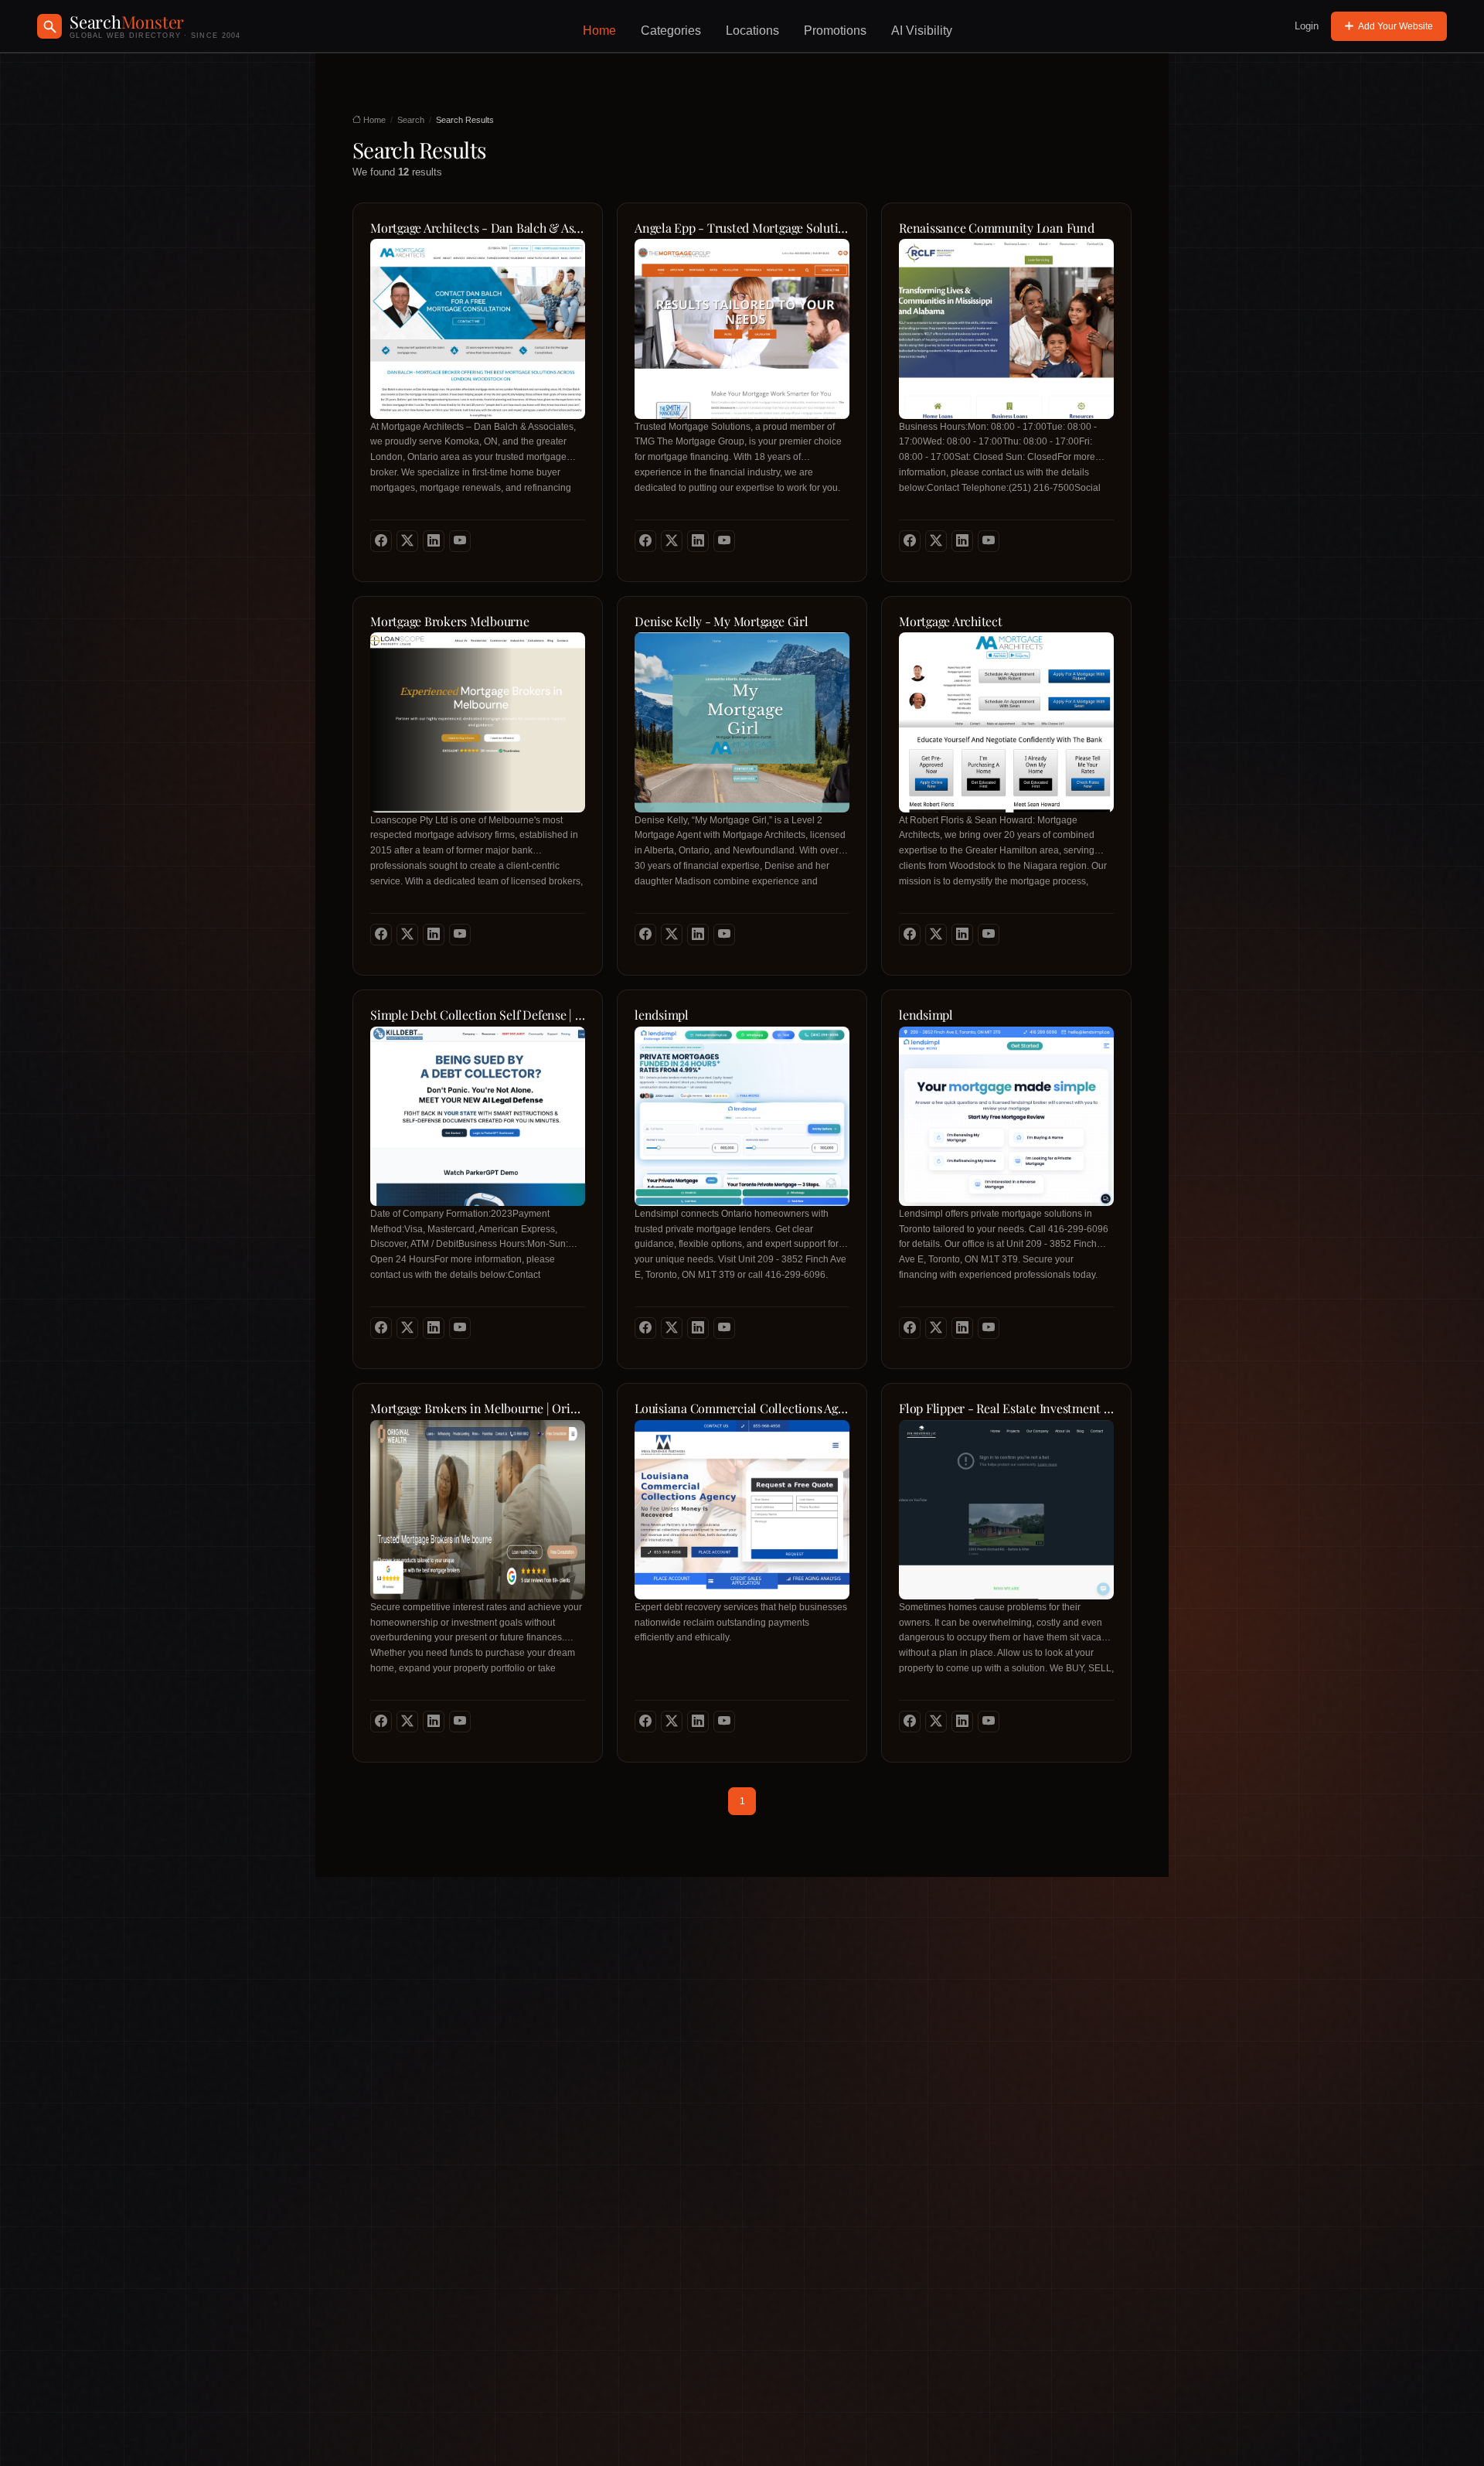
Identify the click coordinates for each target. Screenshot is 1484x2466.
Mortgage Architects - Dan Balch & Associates (478, 228)
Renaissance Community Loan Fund (997, 228)
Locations (752, 31)
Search (411, 120)
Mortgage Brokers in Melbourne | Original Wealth (478, 1408)
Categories (671, 31)
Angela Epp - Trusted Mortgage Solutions (742, 228)
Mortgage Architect (951, 622)
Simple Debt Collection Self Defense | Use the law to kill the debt (478, 1015)
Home (599, 31)
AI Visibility (922, 31)
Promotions (835, 31)
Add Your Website (1396, 26)
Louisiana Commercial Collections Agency (742, 1408)
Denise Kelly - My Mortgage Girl (722, 622)
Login (1307, 26)
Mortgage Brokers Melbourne (450, 622)
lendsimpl (662, 1015)
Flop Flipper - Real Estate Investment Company (1006, 1408)
